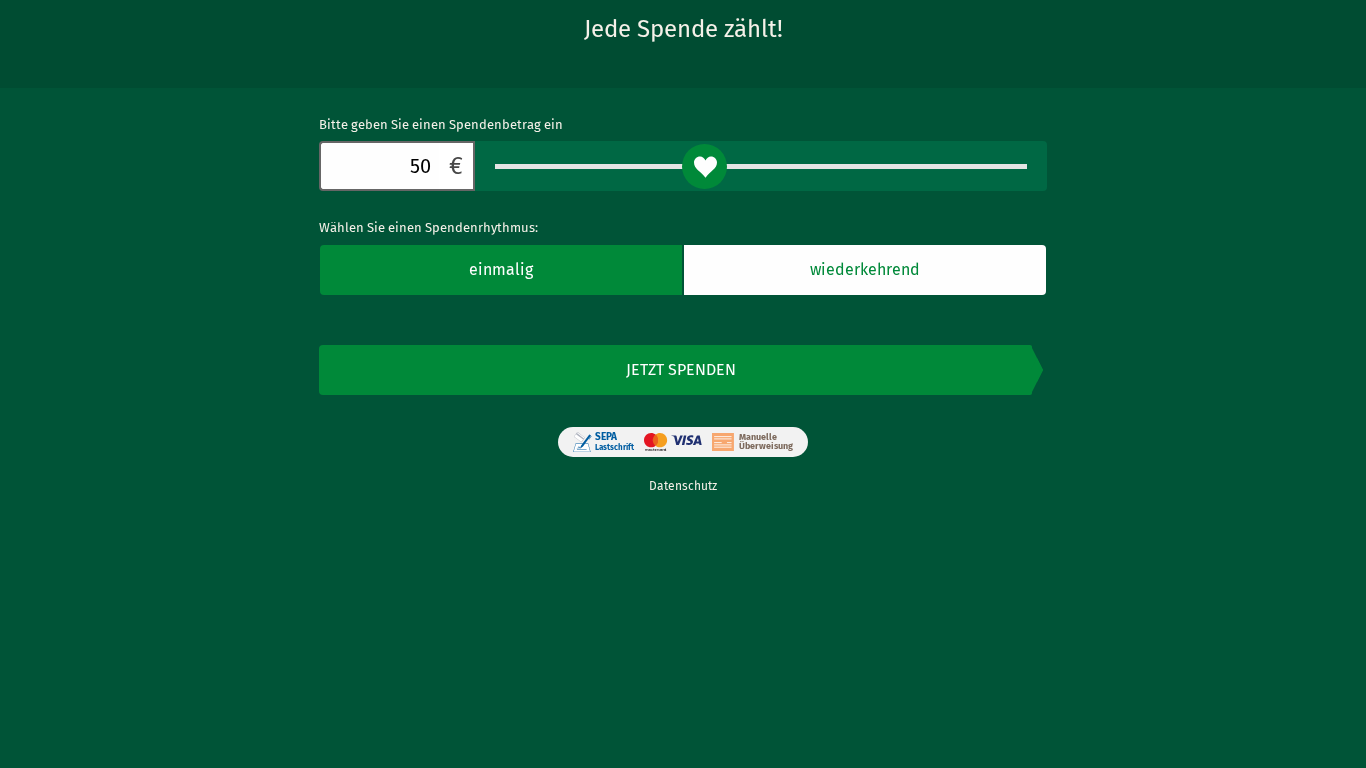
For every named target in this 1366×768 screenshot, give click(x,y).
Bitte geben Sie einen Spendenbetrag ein (441, 124)
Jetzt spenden (681, 369)
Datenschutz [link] (683, 486)
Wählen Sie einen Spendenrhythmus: (428, 227)
